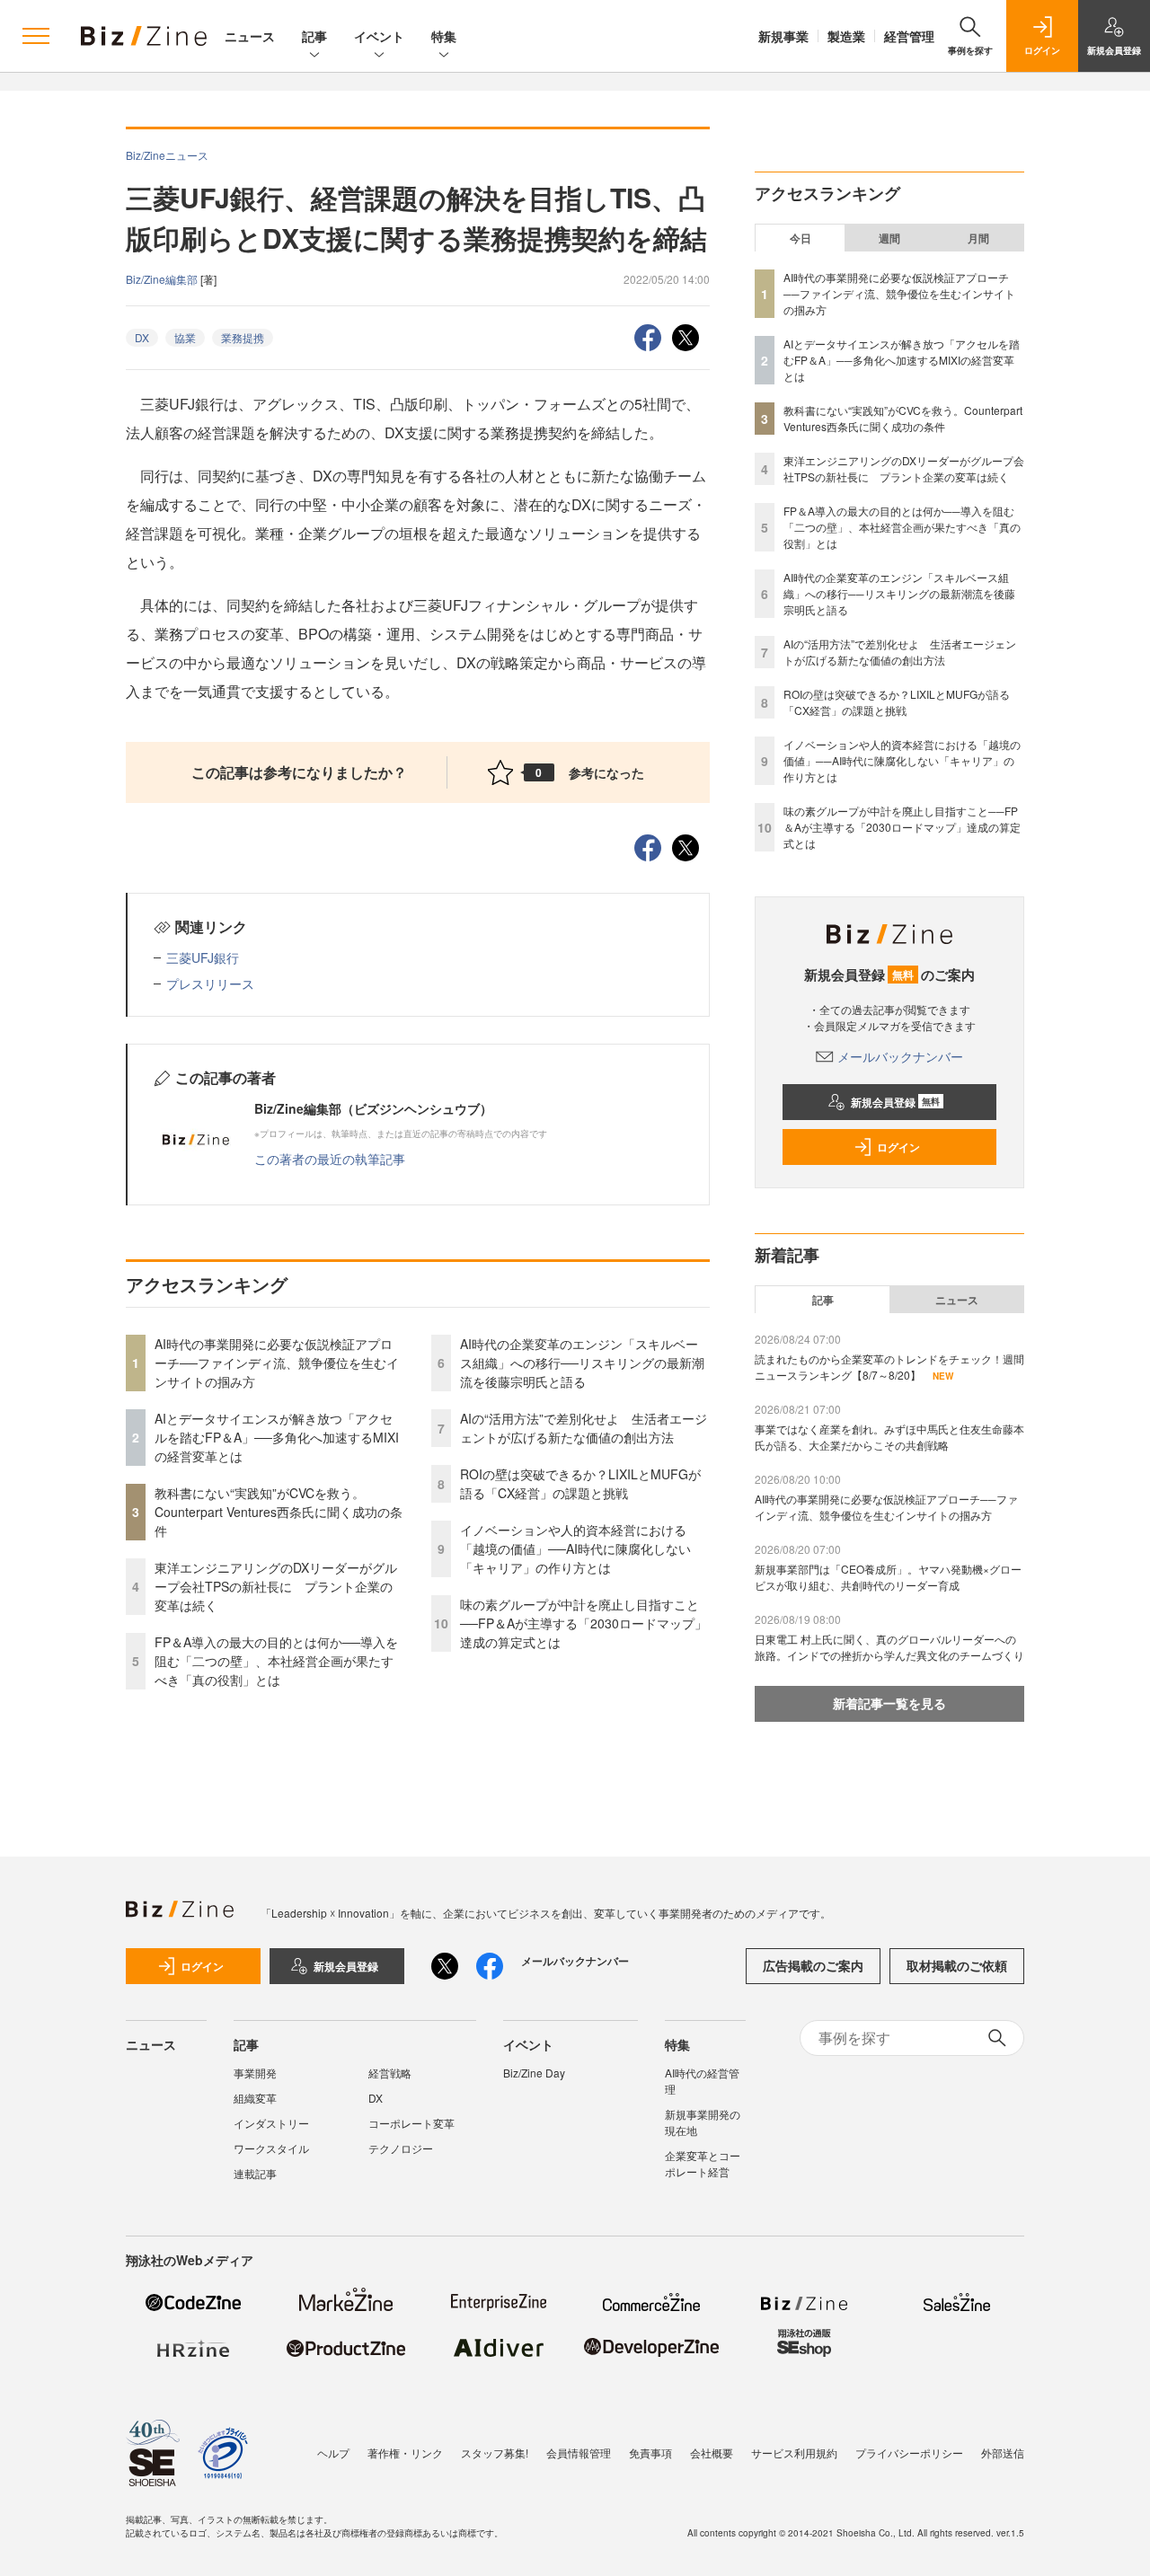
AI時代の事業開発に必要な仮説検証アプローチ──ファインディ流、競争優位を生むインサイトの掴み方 (277, 1363)
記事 (314, 36)
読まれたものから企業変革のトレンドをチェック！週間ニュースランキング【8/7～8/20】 (889, 1367)
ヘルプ (333, 2452)
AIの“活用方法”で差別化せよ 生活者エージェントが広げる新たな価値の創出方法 (584, 1428)
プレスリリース (210, 984)
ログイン (898, 1147)
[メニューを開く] (36, 36)
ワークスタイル (271, 2148)
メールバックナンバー (900, 1056)
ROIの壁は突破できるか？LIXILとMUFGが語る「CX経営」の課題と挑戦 (580, 1483)
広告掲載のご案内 (813, 1965)
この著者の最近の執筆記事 (330, 1159)
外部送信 (1003, 2452)
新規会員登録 (895, 1102)
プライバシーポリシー (909, 2452)
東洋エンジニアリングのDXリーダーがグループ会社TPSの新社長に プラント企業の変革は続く (276, 1586)
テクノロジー (401, 2148)
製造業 (846, 36)
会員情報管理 (579, 2452)
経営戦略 (390, 2073)
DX (142, 337)
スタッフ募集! (495, 2452)
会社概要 (712, 2452)
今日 (801, 238)
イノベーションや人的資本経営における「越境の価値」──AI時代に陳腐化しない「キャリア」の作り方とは (575, 1548)
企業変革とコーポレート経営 (703, 2163)
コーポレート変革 (411, 2123)
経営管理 (909, 36)
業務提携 (243, 337)
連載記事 (255, 2173)
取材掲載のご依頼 (957, 1965)
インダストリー (271, 2123)
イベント (379, 36)
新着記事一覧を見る (889, 1703)
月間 (978, 238)
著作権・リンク (405, 2452)
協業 (185, 337)
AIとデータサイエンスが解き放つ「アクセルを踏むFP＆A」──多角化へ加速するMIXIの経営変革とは (277, 1437)
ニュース (250, 36)
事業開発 (255, 2073)
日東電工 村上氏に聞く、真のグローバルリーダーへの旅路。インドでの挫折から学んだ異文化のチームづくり (889, 1647)
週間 (889, 238)
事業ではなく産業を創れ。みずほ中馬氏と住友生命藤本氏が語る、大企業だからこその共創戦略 (889, 1437)
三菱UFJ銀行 (203, 957)
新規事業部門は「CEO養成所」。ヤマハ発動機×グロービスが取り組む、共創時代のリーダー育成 (888, 1577)
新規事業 (783, 36)
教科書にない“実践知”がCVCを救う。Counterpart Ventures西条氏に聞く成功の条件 (279, 1512)
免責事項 (650, 2452)
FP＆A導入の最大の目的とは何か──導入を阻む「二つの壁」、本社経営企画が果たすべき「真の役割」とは (276, 1661)
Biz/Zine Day (534, 2073)
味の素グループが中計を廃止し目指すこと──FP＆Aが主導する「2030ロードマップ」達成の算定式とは (584, 1623)
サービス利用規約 (794, 2452)
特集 (444, 36)
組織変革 (255, 2098)
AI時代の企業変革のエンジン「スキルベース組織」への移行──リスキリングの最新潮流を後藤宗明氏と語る (582, 1363)
